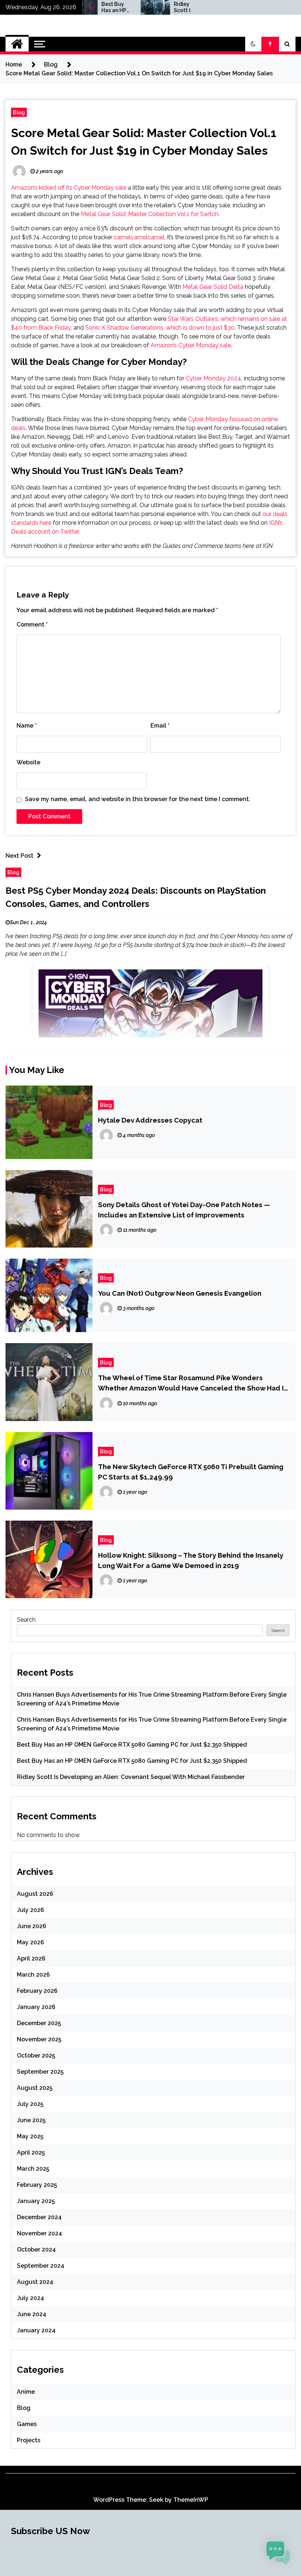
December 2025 (39, 2023)
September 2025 (40, 2072)
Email (160, 726)
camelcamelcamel (139, 237)
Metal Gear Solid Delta (213, 287)
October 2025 (36, 2055)
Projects (29, 2440)
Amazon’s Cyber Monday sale (191, 345)
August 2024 (35, 2282)
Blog (19, 112)
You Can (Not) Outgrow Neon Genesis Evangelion (180, 1293)
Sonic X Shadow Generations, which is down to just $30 (160, 328)
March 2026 (33, 1975)
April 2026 (31, 1958)
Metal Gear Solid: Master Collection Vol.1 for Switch (150, 214)
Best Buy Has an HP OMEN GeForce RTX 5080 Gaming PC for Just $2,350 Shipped (86, 7)
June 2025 (31, 2120)
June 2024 (32, 2314)
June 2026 (32, 1926)
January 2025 (36, 2201)
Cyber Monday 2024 (213, 378)
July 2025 (30, 2104)
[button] (253, 44)
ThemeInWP (191, 2500)
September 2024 (41, 2266)
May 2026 (30, 1942)
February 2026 (37, 1991)
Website (28, 762)
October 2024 (36, 2249)
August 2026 (35, 1894)
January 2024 (36, 2330)
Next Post (19, 856)
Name (27, 726)
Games (27, 2424)
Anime (26, 2392)
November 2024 (39, 2233)
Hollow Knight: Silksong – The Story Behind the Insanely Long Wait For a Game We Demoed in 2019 (191, 1560)
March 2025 (33, 2169)
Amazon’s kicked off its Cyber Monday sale (69, 188)
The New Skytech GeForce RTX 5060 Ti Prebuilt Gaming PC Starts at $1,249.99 (191, 1472)
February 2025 (37, 2185)
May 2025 (30, 2136)
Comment (32, 625)
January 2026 (36, 2007)
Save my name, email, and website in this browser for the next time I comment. (138, 799)
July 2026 (30, 1910)
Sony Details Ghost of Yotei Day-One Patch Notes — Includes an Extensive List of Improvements (184, 1210)
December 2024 (39, 2217)
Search (26, 1620)
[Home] (17, 44)
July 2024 (30, 2298)
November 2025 (39, 2039)
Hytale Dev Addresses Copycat (150, 1120)
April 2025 (31, 2152)
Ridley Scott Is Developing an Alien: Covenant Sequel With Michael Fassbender (158, 7)
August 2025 (35, 2088)
